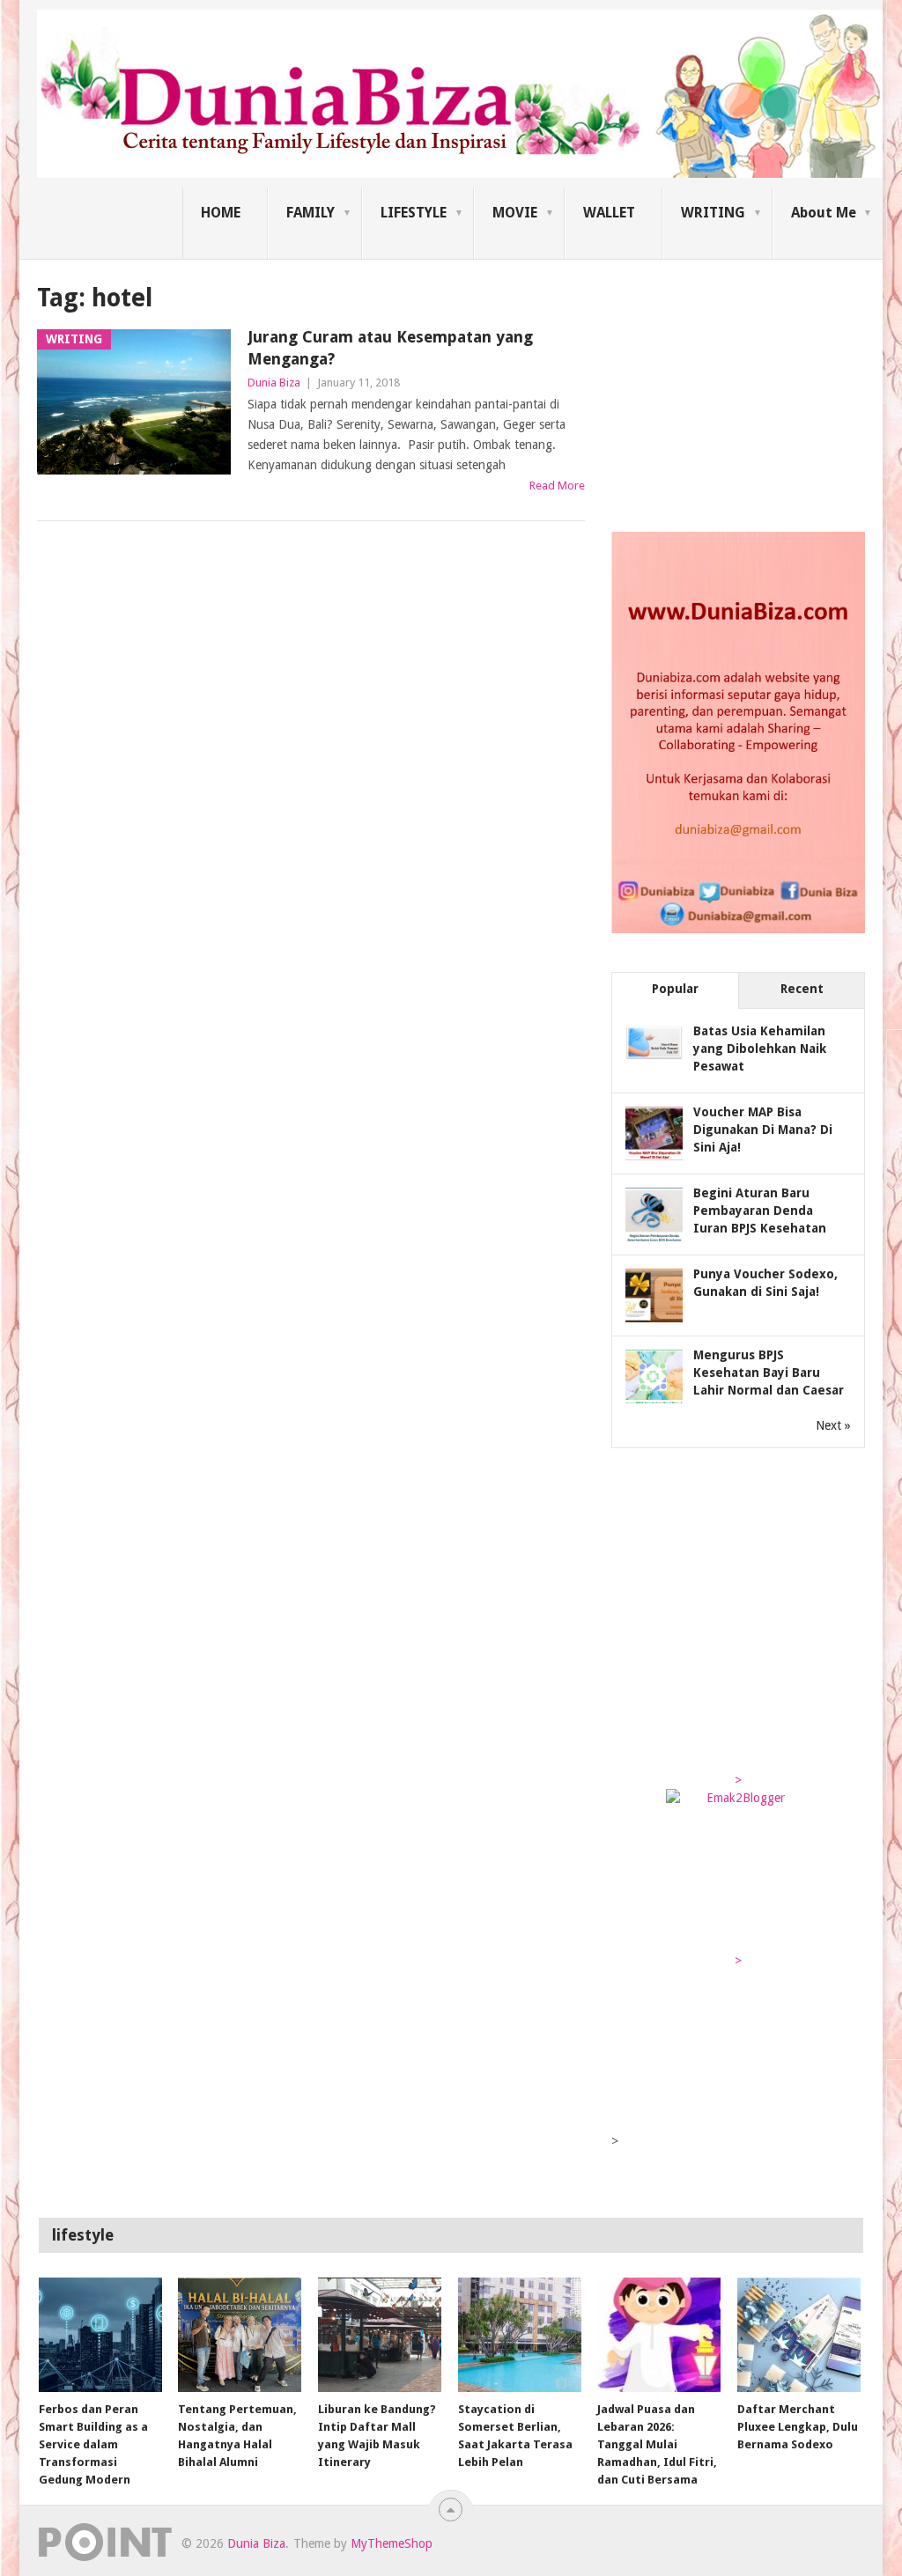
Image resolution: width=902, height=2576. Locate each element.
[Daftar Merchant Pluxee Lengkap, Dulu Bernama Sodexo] (799, 2335)
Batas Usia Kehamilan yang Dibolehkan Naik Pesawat (760, 1049)
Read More (557, 486)
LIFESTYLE (414, 213)
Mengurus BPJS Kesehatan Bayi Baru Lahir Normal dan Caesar (769, 1373)
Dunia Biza (274, 383)
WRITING (713, 213)
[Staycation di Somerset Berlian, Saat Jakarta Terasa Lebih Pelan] (520, 2335)
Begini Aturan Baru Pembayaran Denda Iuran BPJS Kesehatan (760, 1211)
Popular (675, 989)
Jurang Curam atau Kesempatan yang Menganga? (390, 348)
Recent (802, 989)
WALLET (609, 213)
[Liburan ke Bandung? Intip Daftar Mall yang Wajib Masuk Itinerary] (380, 2335)
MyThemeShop (392, 2543)
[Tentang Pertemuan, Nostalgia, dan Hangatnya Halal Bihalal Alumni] (240, 2335)
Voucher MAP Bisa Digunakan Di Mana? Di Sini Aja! (763, 1130)
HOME (221, 213)
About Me (824, 213)
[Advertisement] (743, 391)
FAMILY (311, 213)
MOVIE (515, 213)
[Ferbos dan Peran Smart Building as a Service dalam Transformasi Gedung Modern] (100, 2335)
